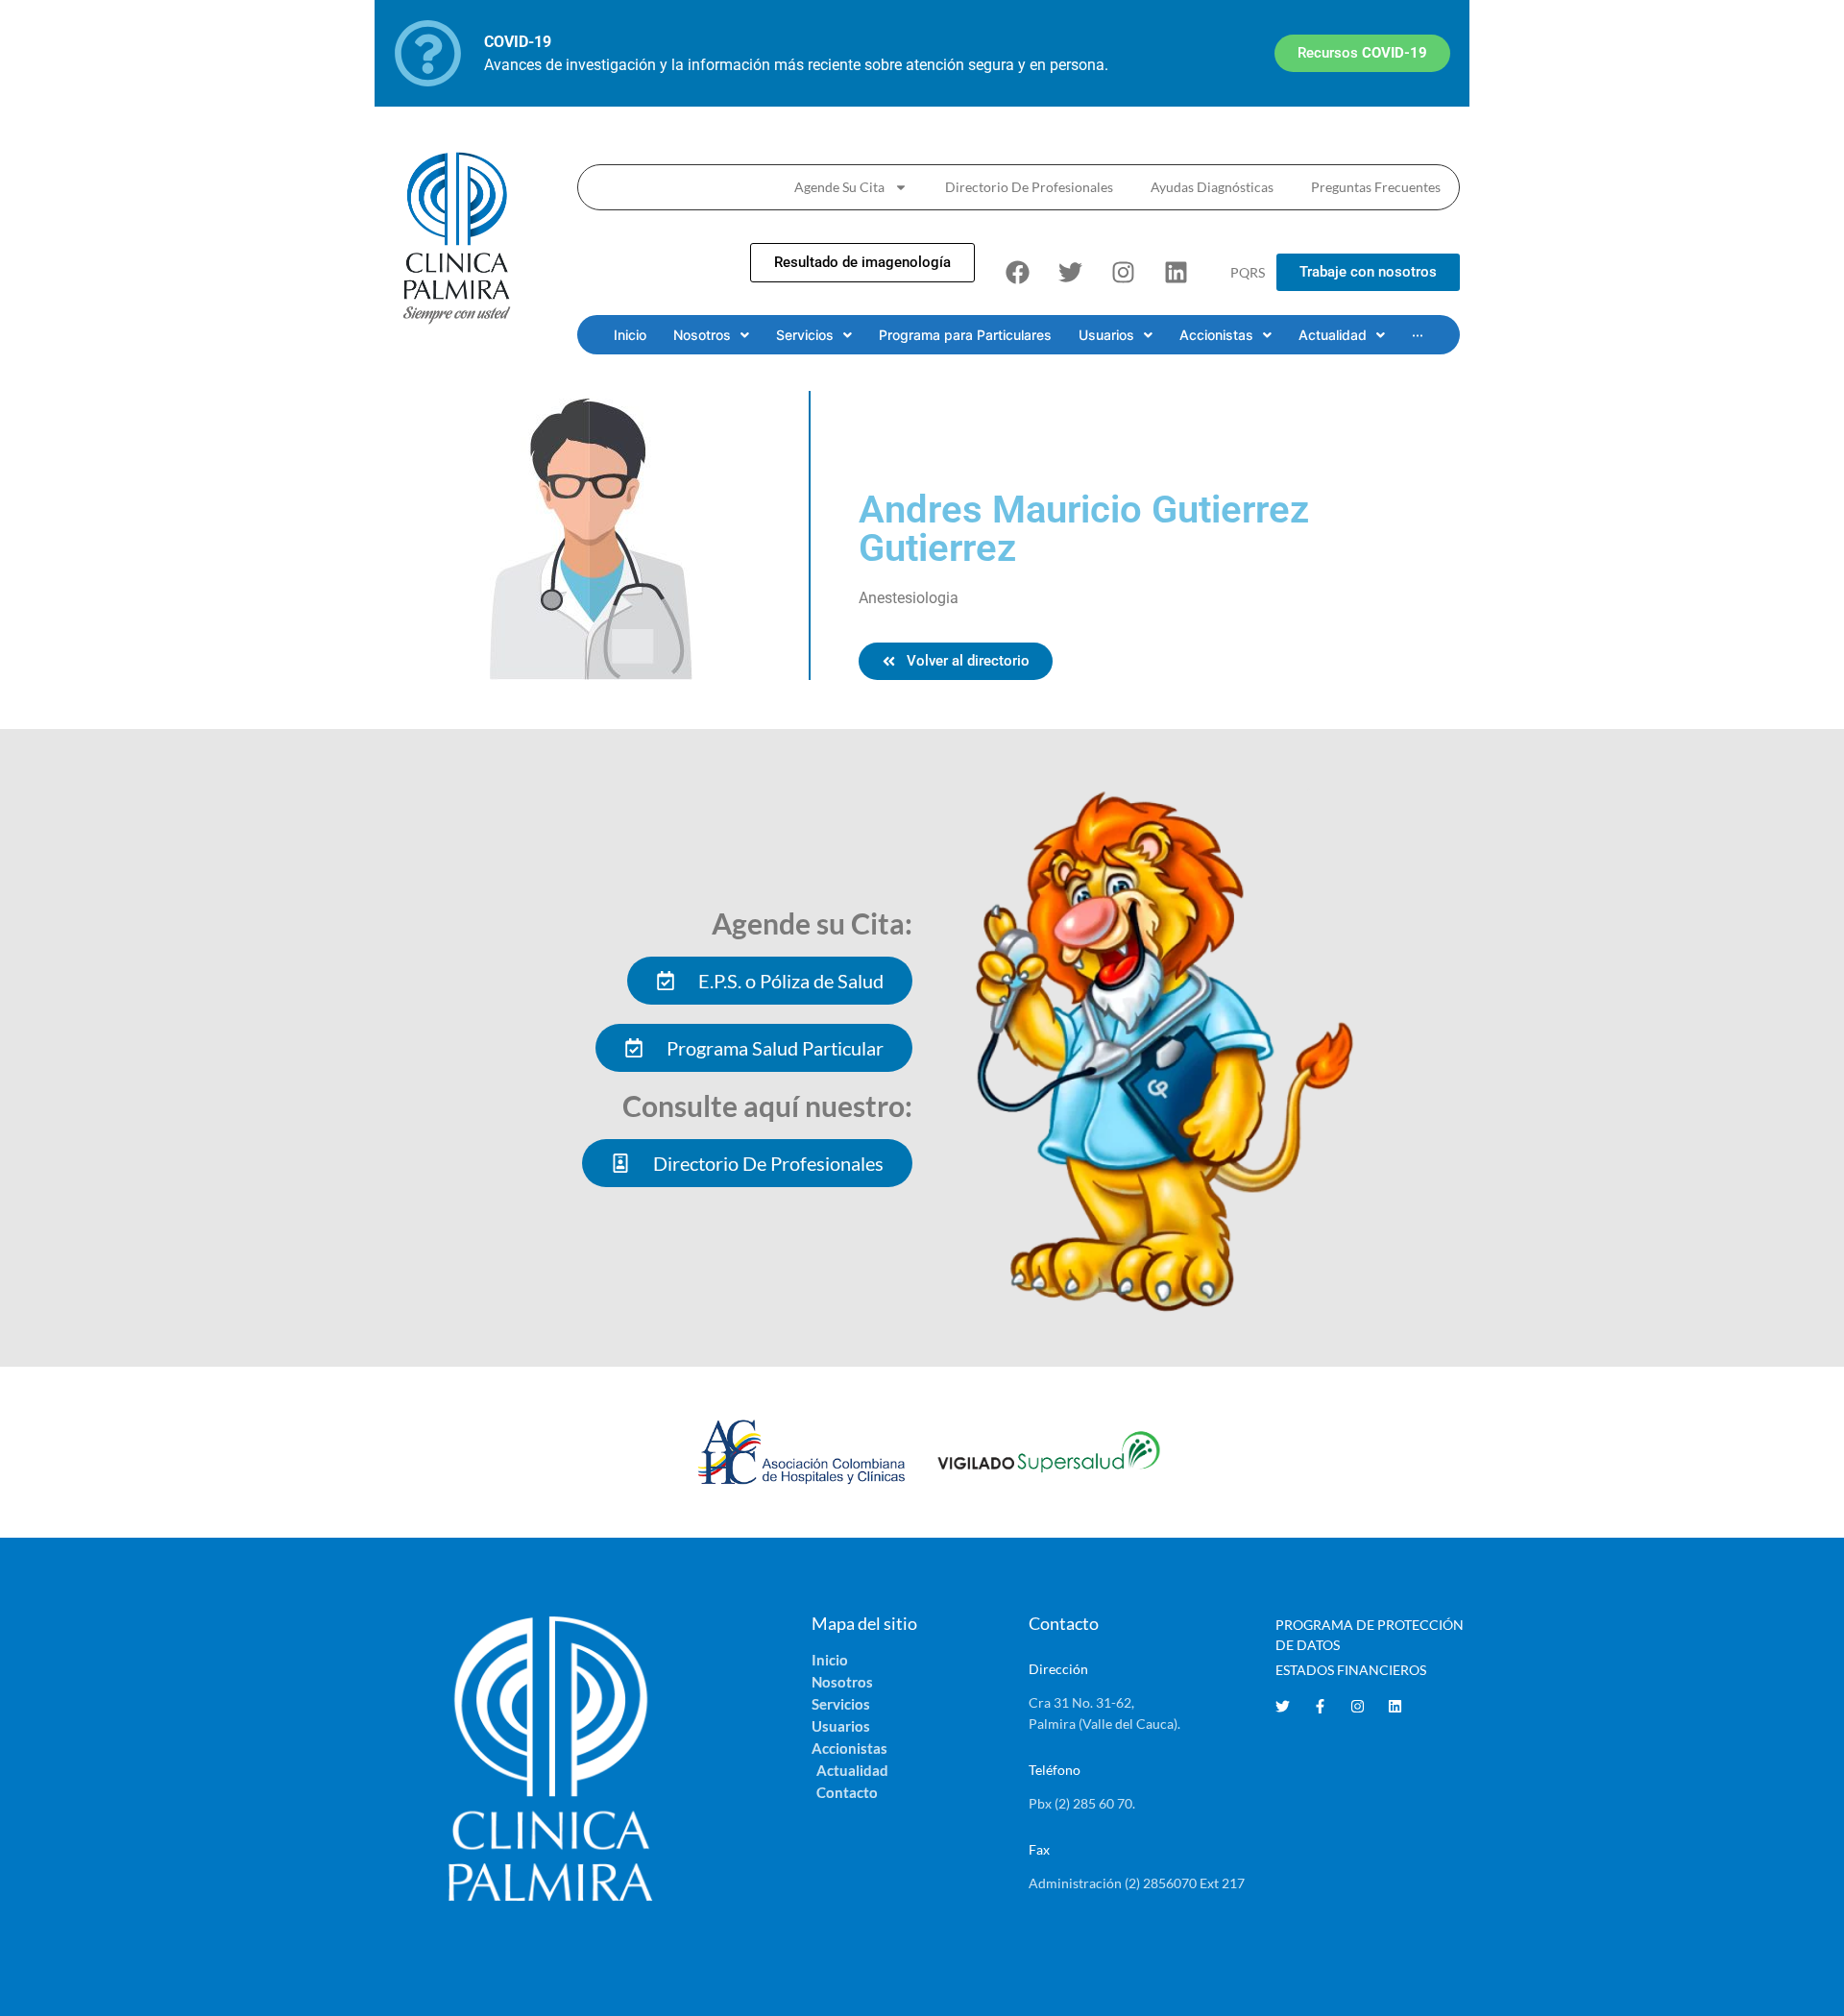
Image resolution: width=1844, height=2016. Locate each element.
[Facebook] (1017, 273)
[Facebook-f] (1320, 1706)
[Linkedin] (1176, 273)
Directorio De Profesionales (1029, 187)
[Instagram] (1123, 273)
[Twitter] (1070, 273)
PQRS (1248, 272)
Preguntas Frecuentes (1376, 187)
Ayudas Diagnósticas (1212, 187)
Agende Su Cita (839, 187)
